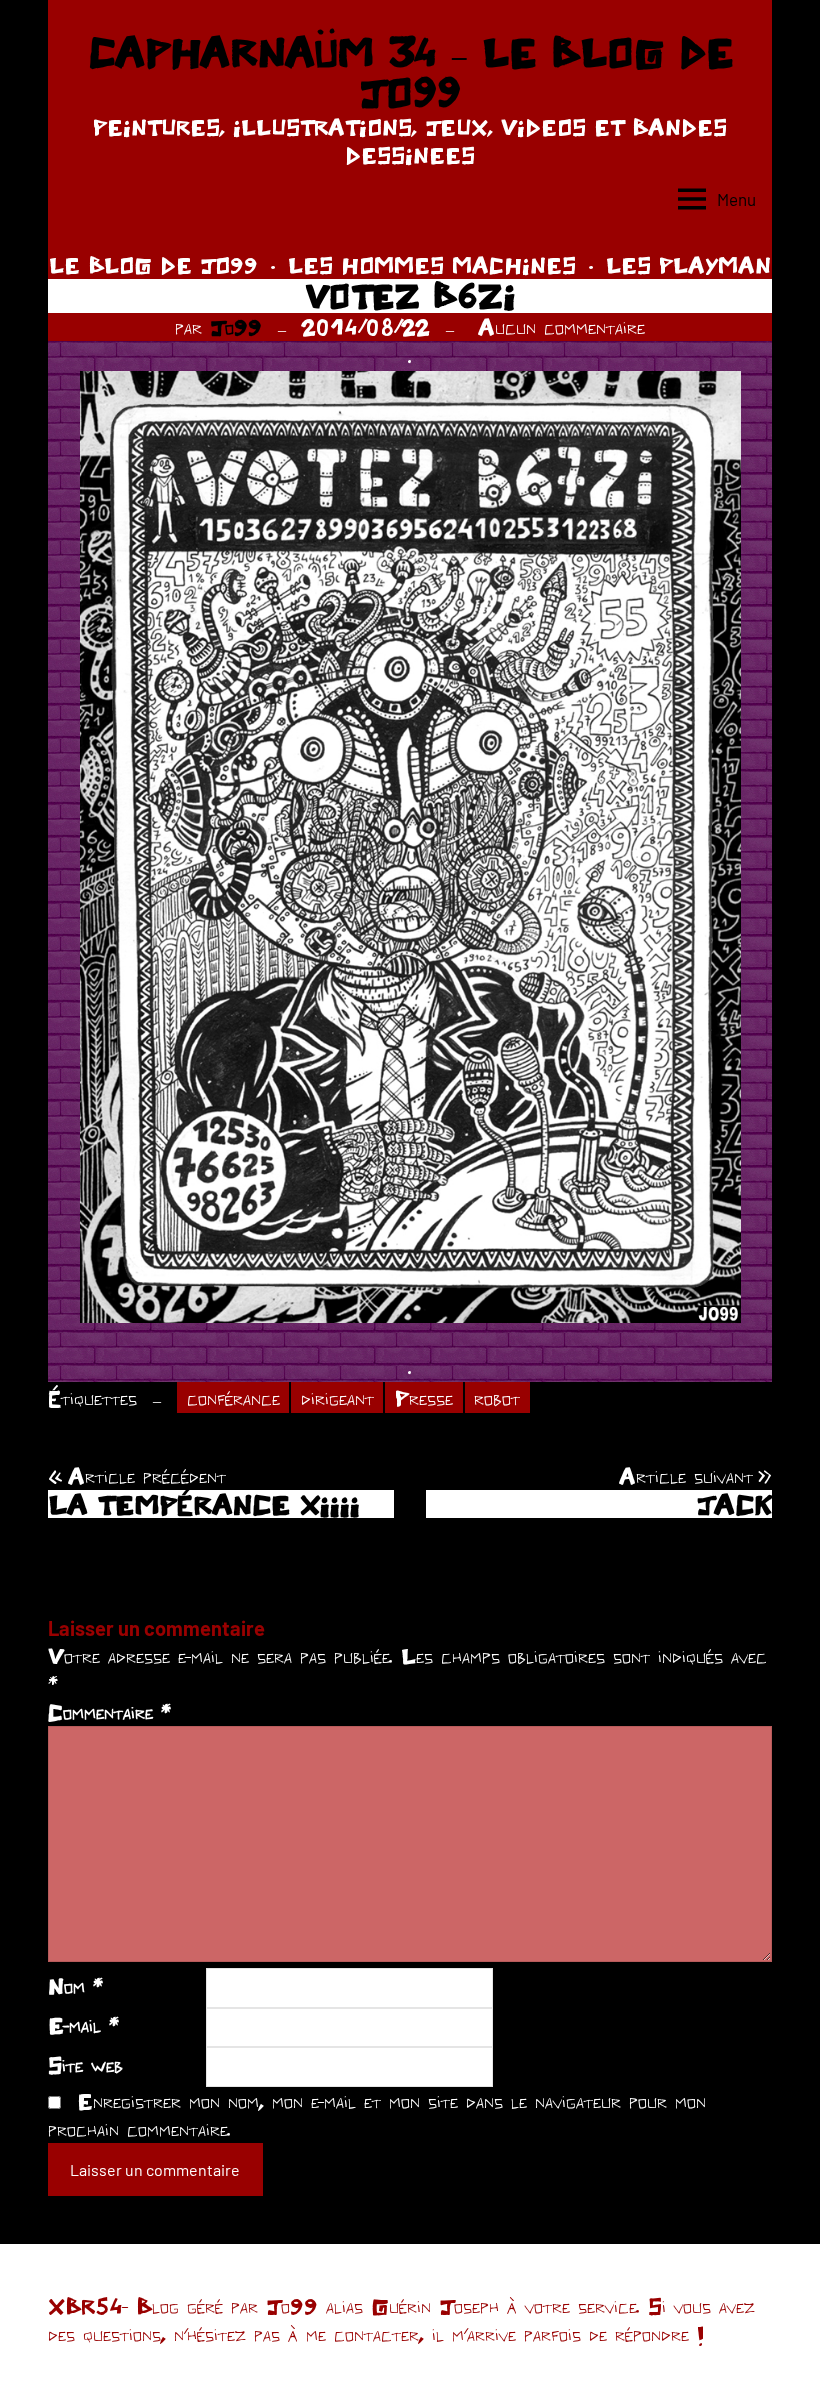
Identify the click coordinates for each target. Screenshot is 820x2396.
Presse (424, 1398)
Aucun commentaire (561, 327)
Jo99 (236, 327)
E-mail (83, 2025)
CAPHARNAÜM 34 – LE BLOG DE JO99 (410, 72)
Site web (85, 2065)
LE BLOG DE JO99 (153, 265)
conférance (233, 1398)
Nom (75, 1986)
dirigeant (337, 1398)
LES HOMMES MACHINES (432, 265)
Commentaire (109, 1712)
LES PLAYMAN (688, 265)
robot (497, 1398)
